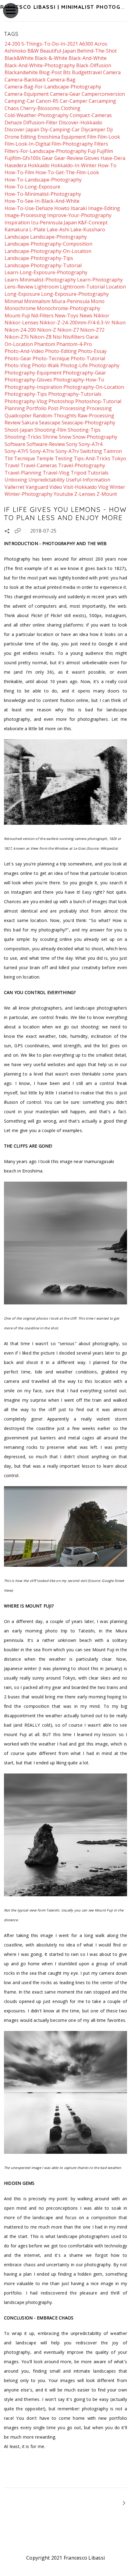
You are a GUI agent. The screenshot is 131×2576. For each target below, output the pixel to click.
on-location (19, 344)
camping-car (20, 101)
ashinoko (15, 51)
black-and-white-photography (40, 65)
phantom (45, 344)
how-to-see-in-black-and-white (42, 201)
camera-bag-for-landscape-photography (53, 87)
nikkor (101, 316)
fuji (92, 151)
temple (45, 458)
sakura (30, 423)
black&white (19, 58)
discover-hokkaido (81, 123)
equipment (74, 137)
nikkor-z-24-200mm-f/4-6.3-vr (75, 323)
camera (112, 72)
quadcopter (18, 416)
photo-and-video (24, 351)
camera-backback (25, 80)
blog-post (50, 72)
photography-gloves (28, 380)
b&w (33, 51)
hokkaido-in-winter (74, 165)
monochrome (20, 308)
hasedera (16, 165)
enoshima (49, 137)
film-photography (72, 144)
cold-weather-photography (37, 115)
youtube (63, 494)
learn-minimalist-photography (40, 280)
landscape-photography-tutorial (43, 265)
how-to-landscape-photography (43, 180)
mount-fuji (17, 316)
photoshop (61, 401)
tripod (78, 473)
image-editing (104, 208)
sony (72, 444)
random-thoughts (55, 416)
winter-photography (28, 494)
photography (104, 365)
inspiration (17, 223)
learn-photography (100, 280)
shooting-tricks (23, 437)
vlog (103, 487)
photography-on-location (94, 387)
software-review (46, 444)
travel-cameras (39, 465)
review (12, 423)
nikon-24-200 (20, 330)
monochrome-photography (69, 308)
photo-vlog (18, 365)
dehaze (13, 123)
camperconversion (103, 94)
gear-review (69, 158)
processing (99, 408)
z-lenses (85, 494)
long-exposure (22, 294)
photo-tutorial (88, 358)
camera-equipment (27, 94)
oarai (92, 337)
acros (101, 44)
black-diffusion (94, 65)
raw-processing (96, 416)
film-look (109, 137)
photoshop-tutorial (98, 401)
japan (70, 223)
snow (65, 437)
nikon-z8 (41, 337)
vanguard (37, 487)
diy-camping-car (60, 129)
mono (98, 301)
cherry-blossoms (40, 108)
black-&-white (51, 58)
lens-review (19, 287)
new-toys (67, 316)
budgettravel (87, 72)
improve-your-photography (79, 215)
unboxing (16, 480)
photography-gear (84, 373)
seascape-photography (88, 423)
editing (28, 137)
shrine (50, 437)
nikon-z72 (92, 330)
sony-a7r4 (90, 444)
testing (64, 458)
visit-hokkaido (80, 487)
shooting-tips (84, 430)
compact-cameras (91, 115)
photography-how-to (79, 380)
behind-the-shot (97, 51)
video (56, 487)
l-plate (37, 230)
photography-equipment (33, 373)
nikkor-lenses (21, 323)
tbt (9, 458)
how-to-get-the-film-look (67, 172)
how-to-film (19, 172)
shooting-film (50, 430)
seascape (50, 423)
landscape (17, 237)
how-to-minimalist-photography (43, 194)
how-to (107, 165)
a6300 (86, 44)
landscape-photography (58, 237)
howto (62, 208)
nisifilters (74, 337)
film (92, 137)
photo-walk (46, 365)
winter (117, 487)
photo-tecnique (51, 358)
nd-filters (42, 316)
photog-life (74, 365)
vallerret (14, 487)
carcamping (102, 101)
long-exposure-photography (75, 294)
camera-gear (65, 94)
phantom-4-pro (74, 344)
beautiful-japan (58, 51)
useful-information (88, 480)
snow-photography (95, 437)
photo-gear (18, 358)
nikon (119, 323)
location (116, 287)
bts (67, 72)
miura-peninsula (71, 301)
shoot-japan (19, 430)
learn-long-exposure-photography (46, 272)
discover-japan (22, 129)
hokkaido (39, 165)
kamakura (16, 230)
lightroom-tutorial (82, 287)
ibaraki (79, 208)
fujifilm (105, 151)
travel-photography (82, 465)
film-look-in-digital (27, 144)
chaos (12, 108)
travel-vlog (56, 473)
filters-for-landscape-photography (46, 151)
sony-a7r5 (16, 451)
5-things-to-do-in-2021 (50, 44)
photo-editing (61, 351)
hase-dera (113, 158)
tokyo (119, 458)
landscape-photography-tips (39, 258)
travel (12, 465)
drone (12, 137)
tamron (113, 451)
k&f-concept (93, 223)
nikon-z (47, 330)
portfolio (36, 408)
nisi (57, 337)
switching (91, 451)
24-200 (12, 44)
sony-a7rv (67, 451)
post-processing (67, 408)
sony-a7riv (42, 451)
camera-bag (61, 80)
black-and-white (88, 58)
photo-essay (92, 351)
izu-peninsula (47, 223)
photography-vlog (26, 401)
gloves (92, 158)
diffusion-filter (40, 123)
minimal (14, 301)
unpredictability (46, 480)
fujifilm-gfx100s (23, 158)
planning (15, 408)
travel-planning (23, 473)
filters (101, 144)
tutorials (98, 473)
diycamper (93, 129)
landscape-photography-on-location (48, 251)
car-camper (74, 101)
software (15, 444)
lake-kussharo (88, 230)
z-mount (107, 494)
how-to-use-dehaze (29, 208)
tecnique (25, 458)
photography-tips (26, 394)
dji (110, 129)
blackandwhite (21, 72)
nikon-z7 (68, 330)
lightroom (47, 287)
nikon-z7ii (17, 337)
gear (48, 158)
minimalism (37, 301)
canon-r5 (47, 101)
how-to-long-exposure (32, 187)
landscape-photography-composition (48, 244)
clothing (71, 108)
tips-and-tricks (92, 458)
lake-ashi (58, 230)
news (86, 316)
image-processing (25, 215)
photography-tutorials (75, 394)
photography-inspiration (33, 387)
